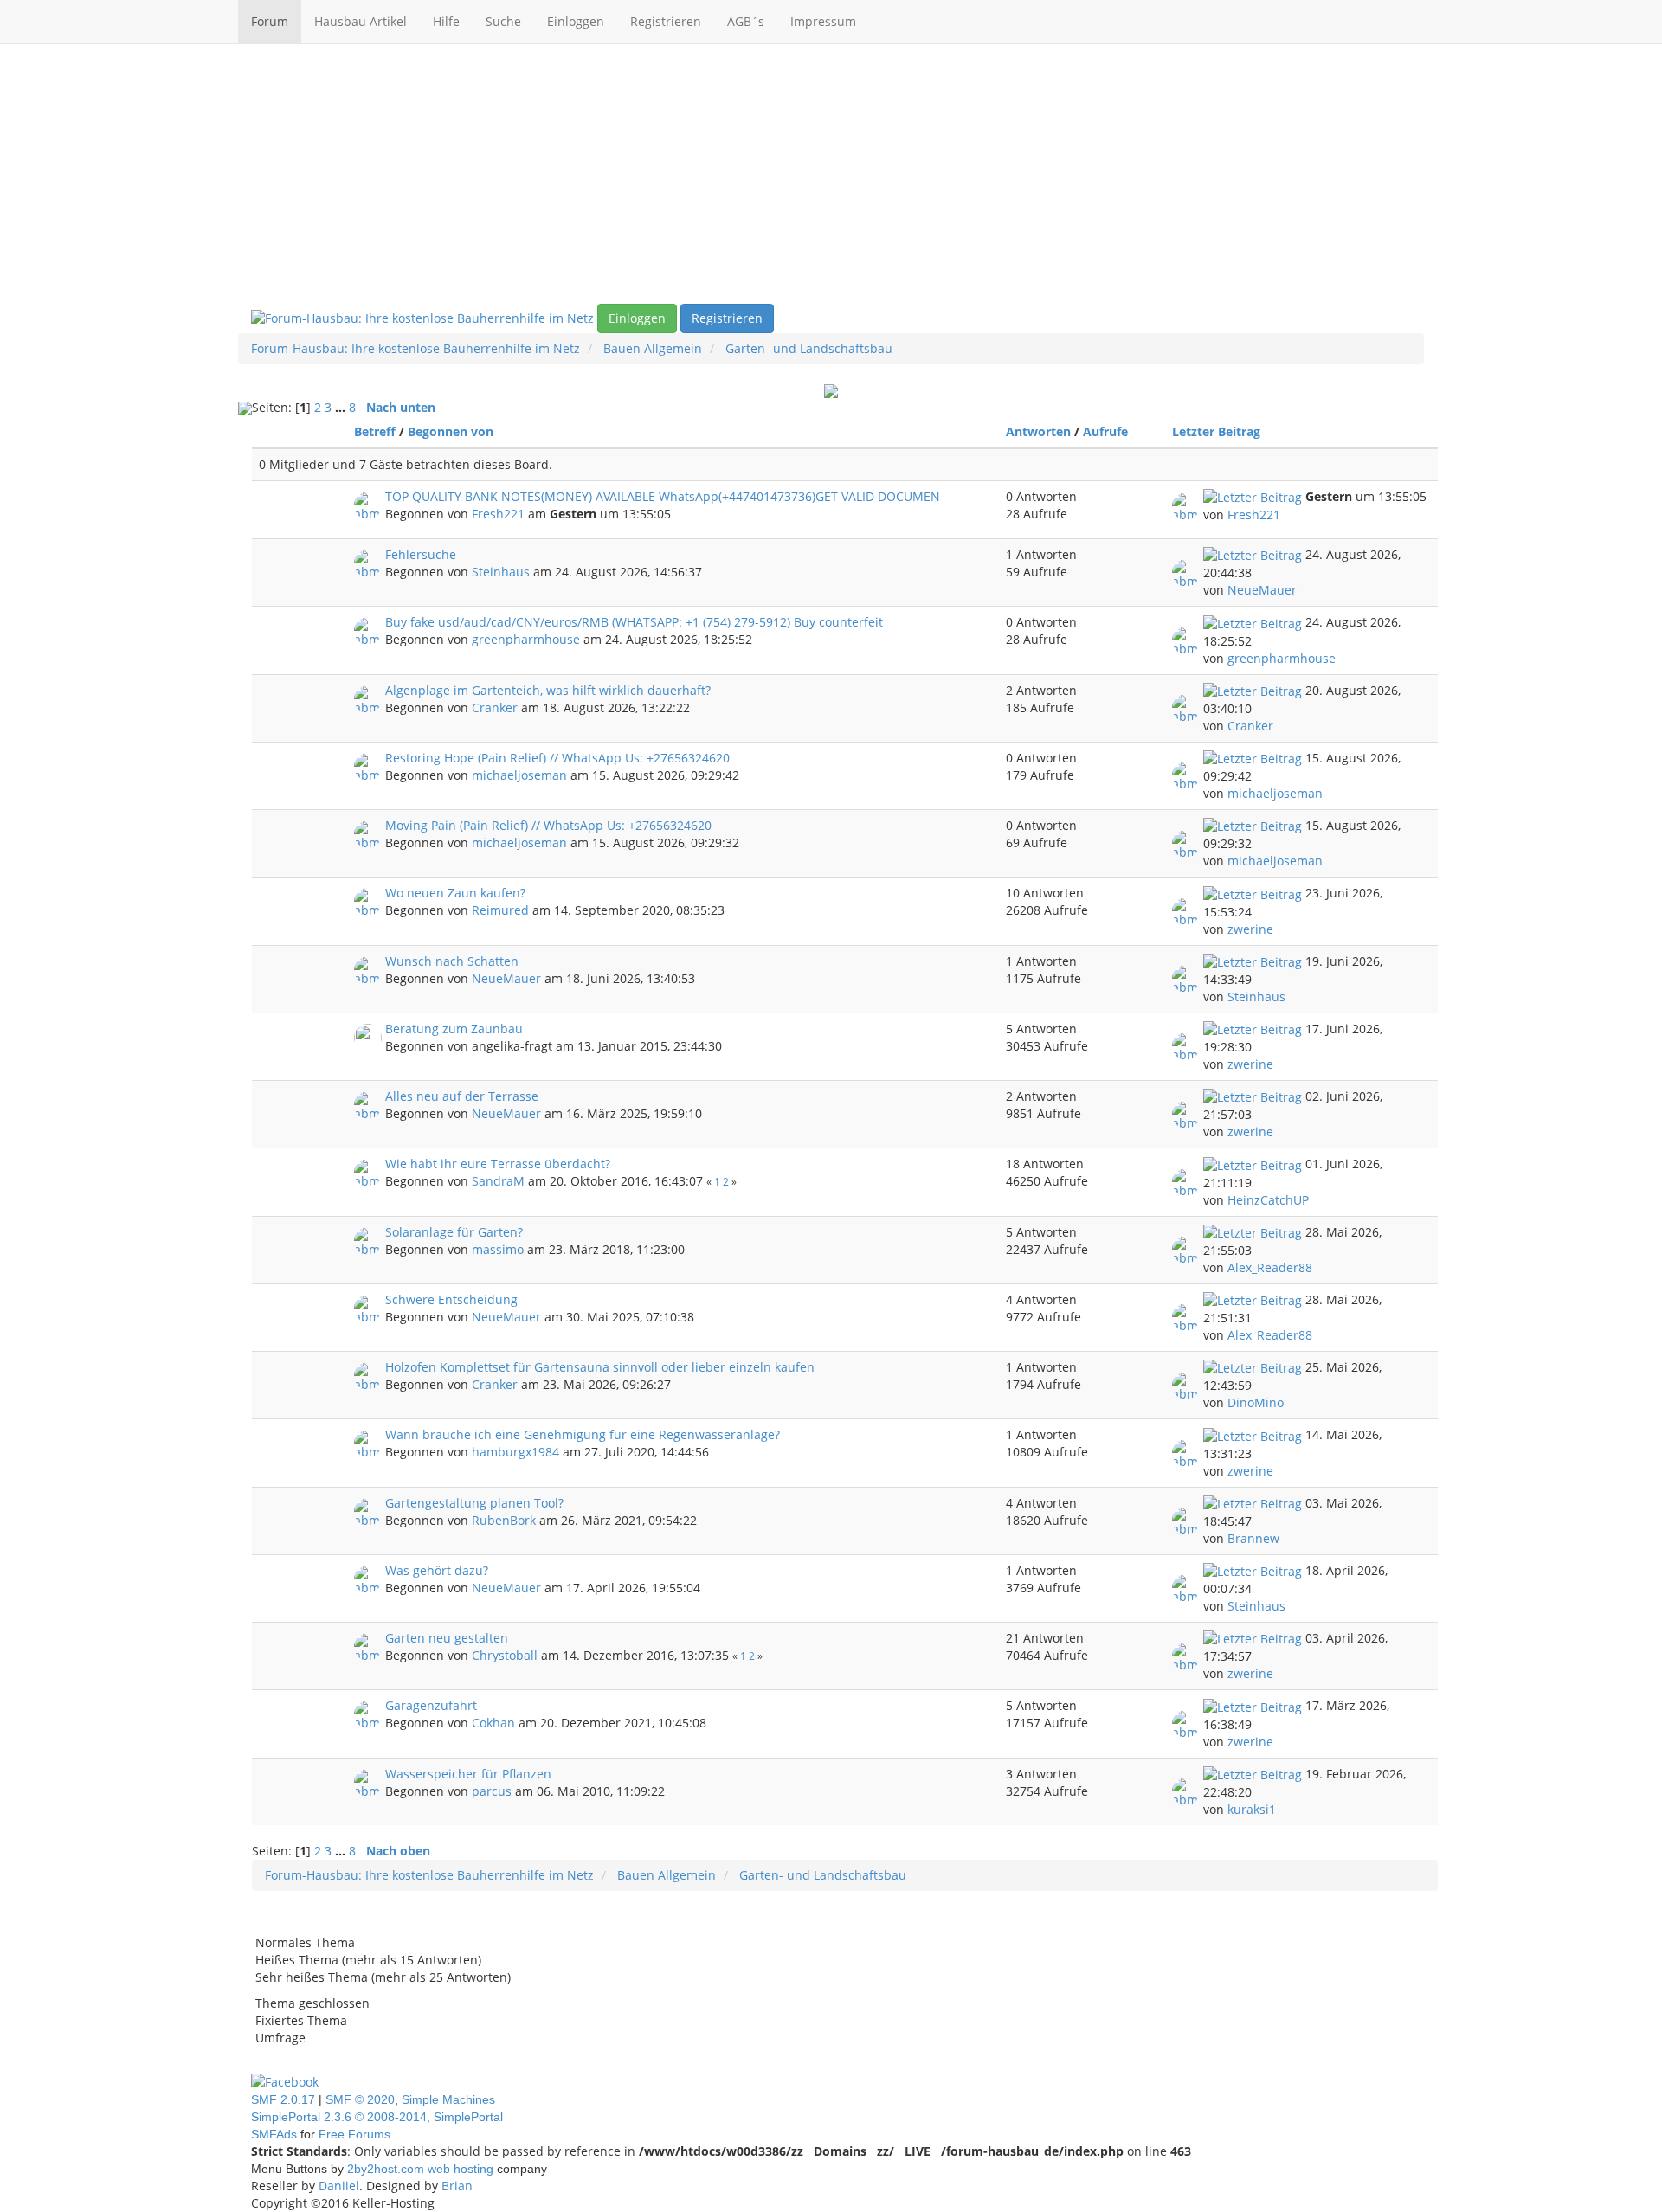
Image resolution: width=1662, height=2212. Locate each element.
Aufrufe (1105, 431)
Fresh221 (498, 514)
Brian (457, 2186)
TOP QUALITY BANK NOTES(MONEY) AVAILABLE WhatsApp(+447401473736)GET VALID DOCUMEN (663, 496)
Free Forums (354, 2134)
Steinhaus (501, 572)
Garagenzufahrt (431, 1705)
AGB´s (746, 21)
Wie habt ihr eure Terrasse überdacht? (498, 1164)
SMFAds (274, 2134)
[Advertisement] (831, 174)
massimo (498, 1249)
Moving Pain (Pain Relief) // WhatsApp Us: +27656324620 (548, 825)
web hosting (461, 2169)
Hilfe (446, 21)
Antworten (1038, 431)
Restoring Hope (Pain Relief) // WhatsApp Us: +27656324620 (557, 758)
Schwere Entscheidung (451, 1299)
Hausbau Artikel (361, 21)
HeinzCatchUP (1268, 1200)
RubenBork (504, 1520)
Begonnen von (451, 431)
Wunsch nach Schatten (452, 961)
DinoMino (1256, 1402)
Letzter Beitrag (1218, 431)
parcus (492, 1791)
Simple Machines (448, 2099)
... (342, 407)
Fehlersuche (421, 554)
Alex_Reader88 (1270, 1267)
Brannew (1253, 1538)
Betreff (375, 431)
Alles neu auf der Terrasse (462, 1096)
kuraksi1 (1252, 1809)
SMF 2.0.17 (283, 2099)
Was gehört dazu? (437, 1570)
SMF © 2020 (360, 2099)
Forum (270, 21)
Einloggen (576, 21)
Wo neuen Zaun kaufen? (455, 893)
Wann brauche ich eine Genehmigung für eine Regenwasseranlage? (583, 1434)
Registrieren (666, 21)
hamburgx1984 (515, 1452)
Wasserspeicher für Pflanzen (468, 1774)
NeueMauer (1262, 590)
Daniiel (339, 2186)
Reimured (500, 910)
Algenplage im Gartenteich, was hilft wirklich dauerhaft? (548, 690)
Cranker (495, 707)
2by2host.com (386, 2169)
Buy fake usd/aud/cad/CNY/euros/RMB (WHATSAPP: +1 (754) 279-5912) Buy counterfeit (634, 622)
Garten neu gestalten (447, 1638)
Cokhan (493, 1723)
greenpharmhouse (526, 639)
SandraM (498, 1181)
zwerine (1250, 929)
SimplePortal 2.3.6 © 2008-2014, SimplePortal (377, 2117)
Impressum (823, 21)
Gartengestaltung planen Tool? (474, 1503)
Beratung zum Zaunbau (454, 1029)
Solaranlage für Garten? (454, 1232)
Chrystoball (505, 1655)
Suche (503, 21)
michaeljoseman (519, 775)
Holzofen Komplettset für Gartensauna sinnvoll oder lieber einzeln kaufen (600, 1367)
